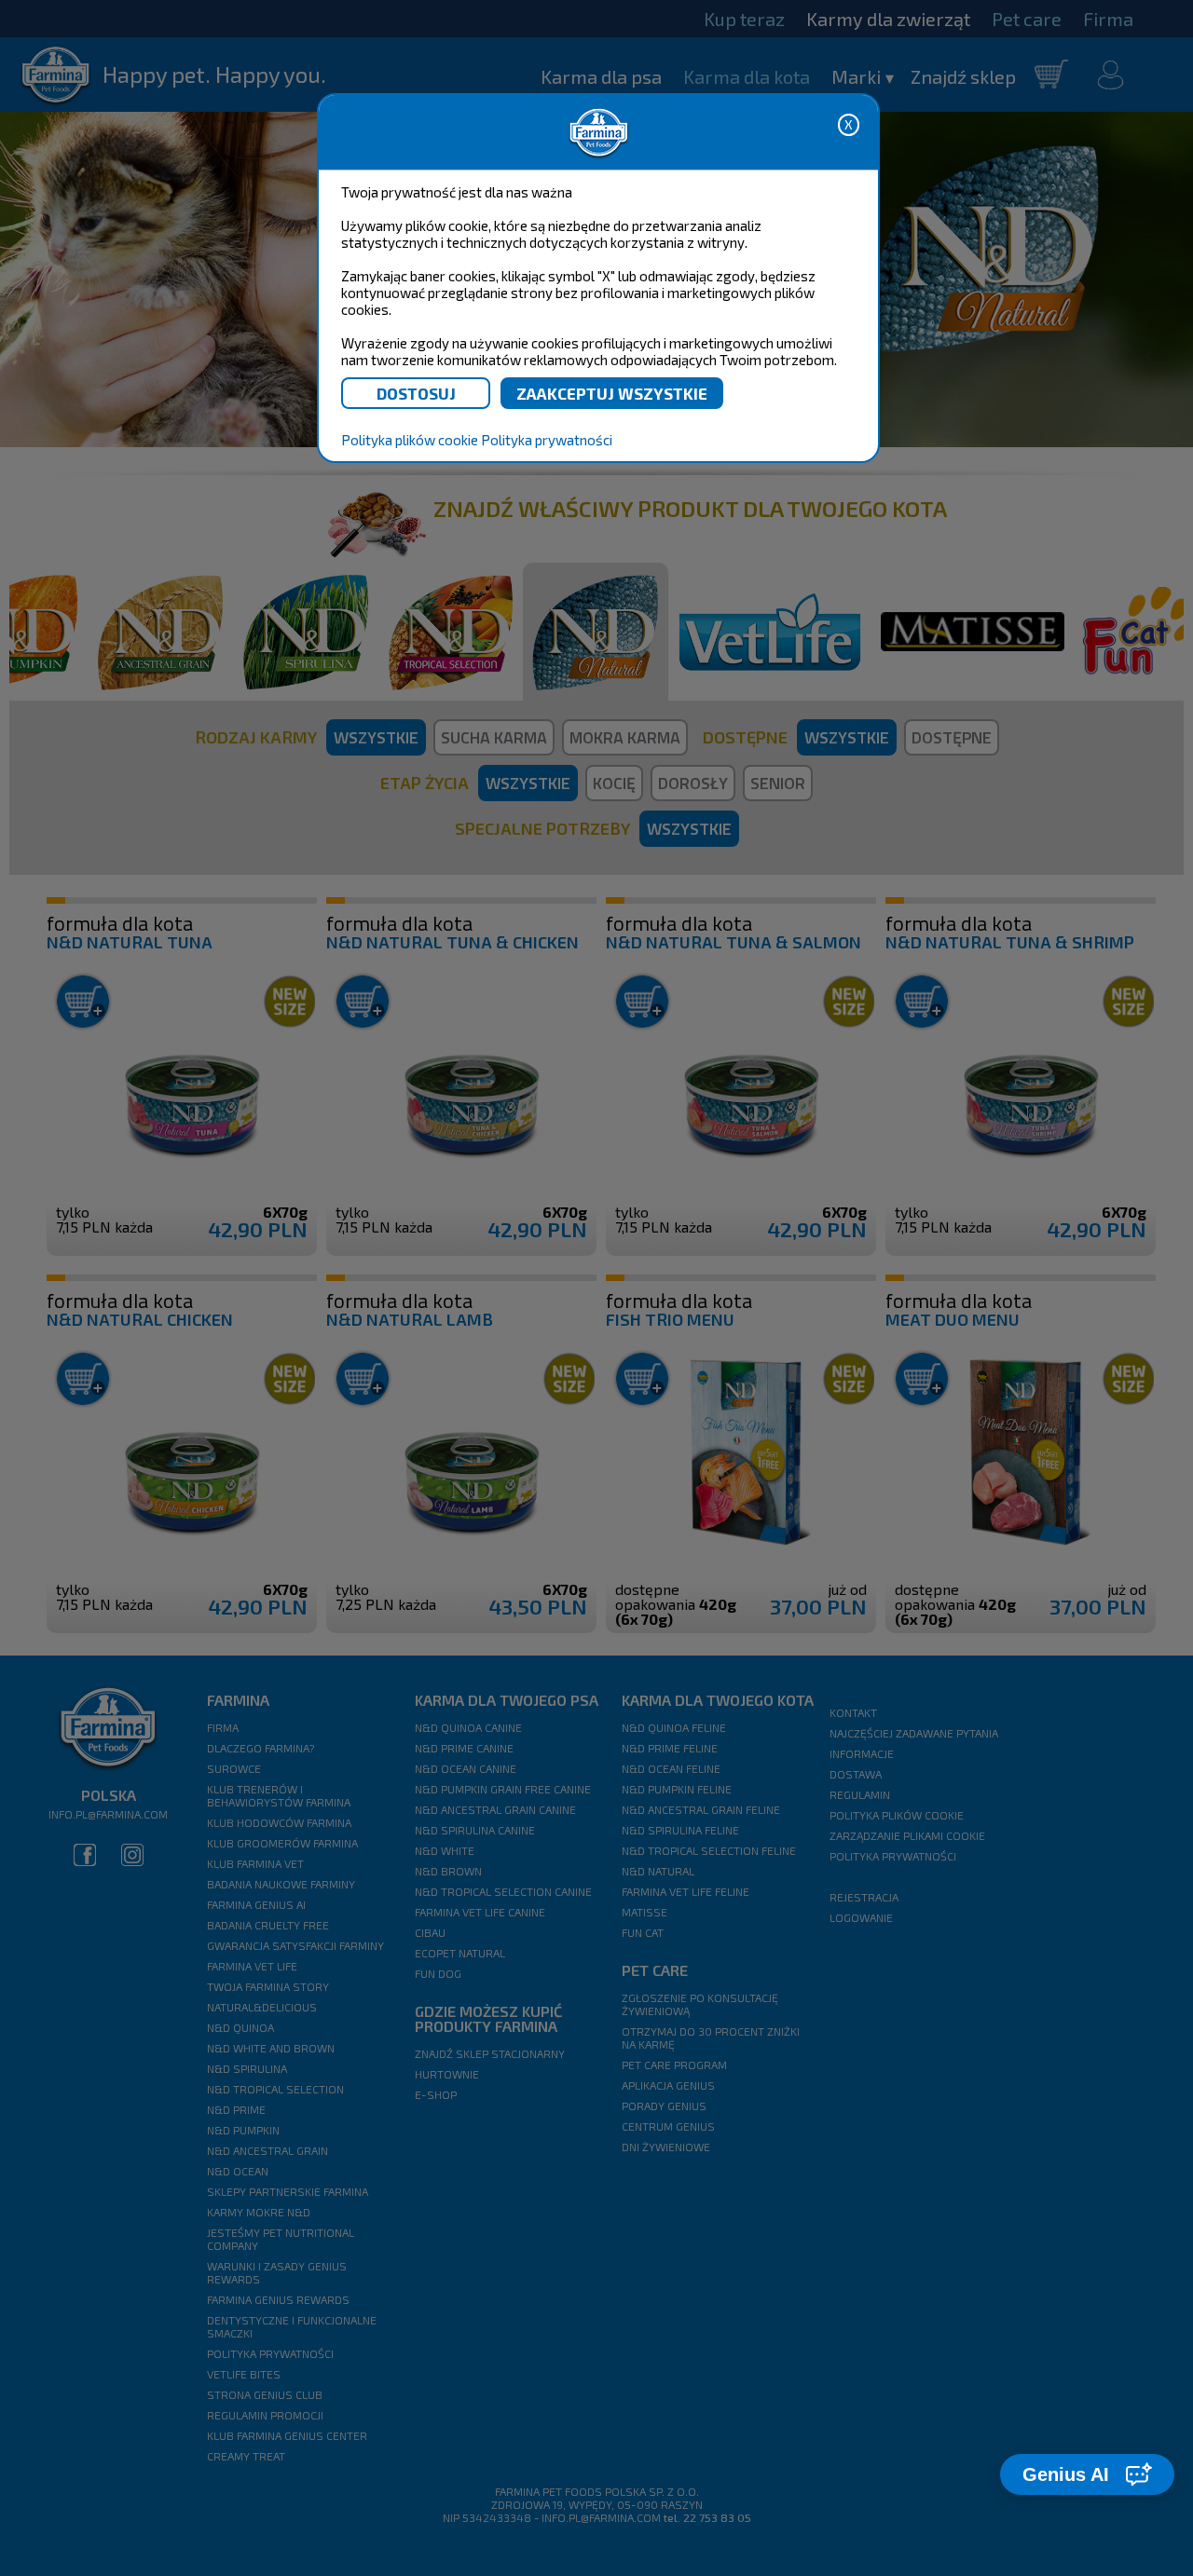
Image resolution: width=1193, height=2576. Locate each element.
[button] (1087, 2474)
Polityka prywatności (547, 440)
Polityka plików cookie (410, 440)
